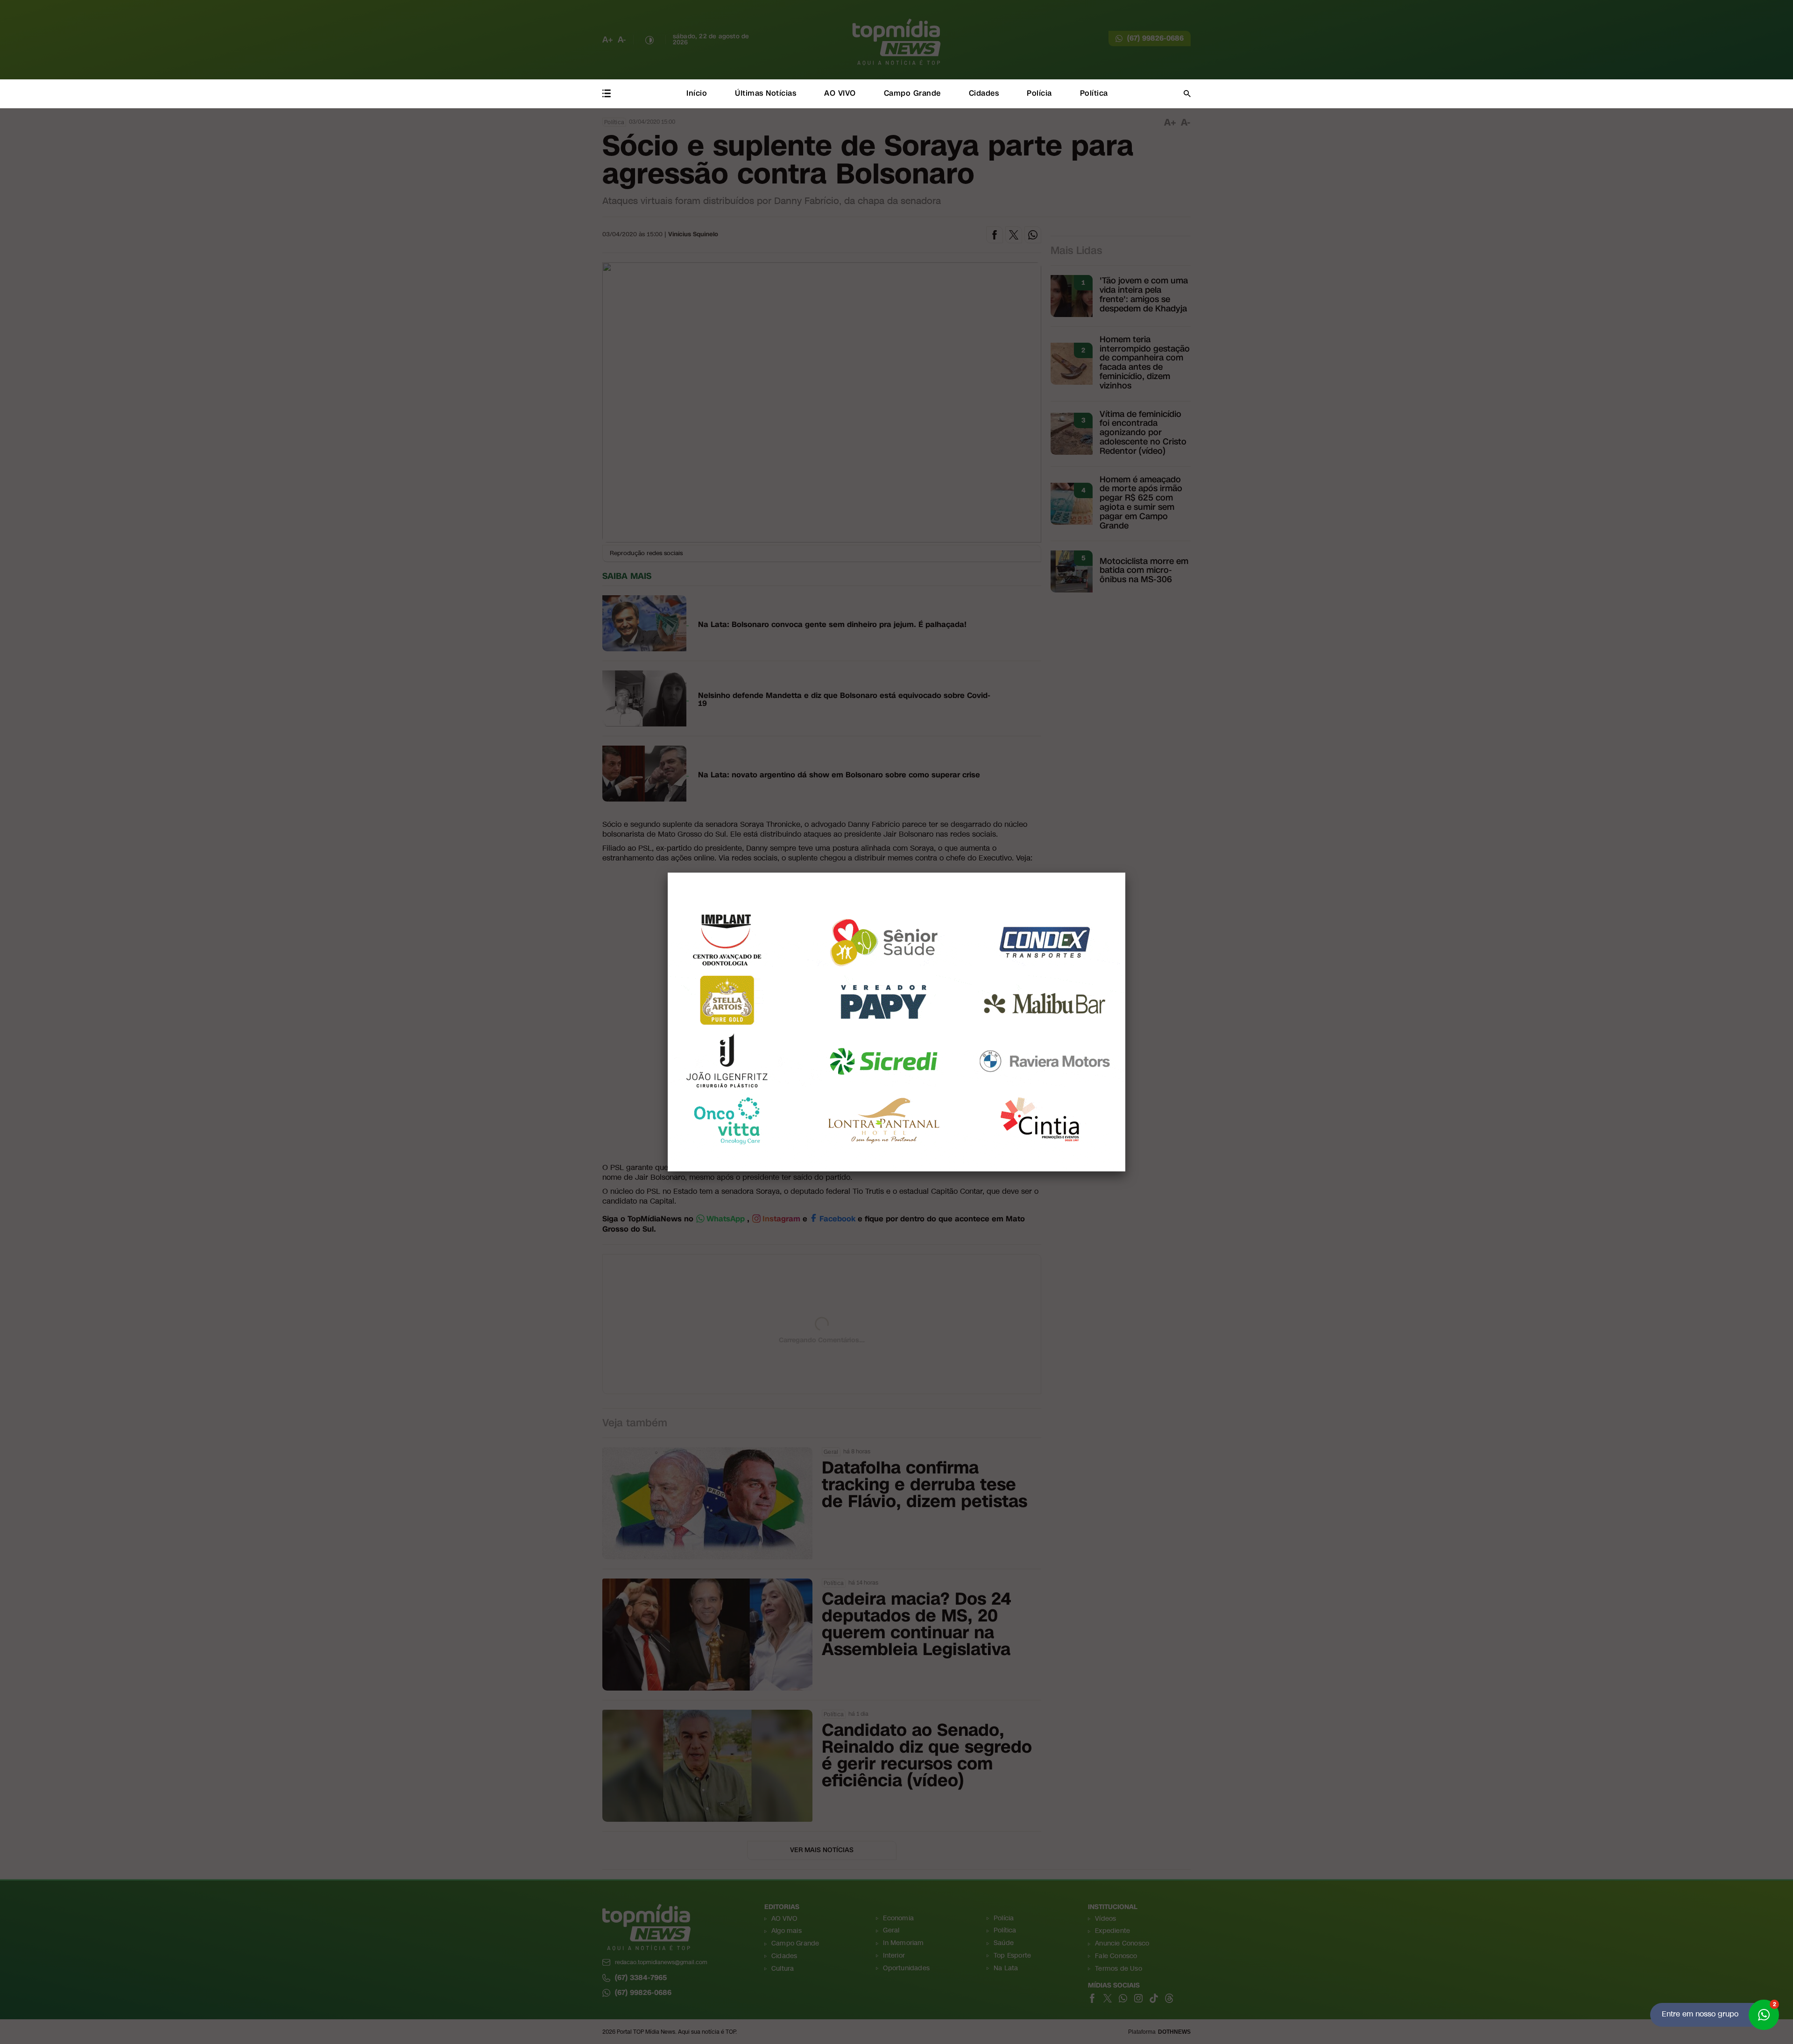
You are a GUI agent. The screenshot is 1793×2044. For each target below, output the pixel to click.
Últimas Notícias (766, 93)
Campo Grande (912, 93)
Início (697, 93)
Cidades (984, 93)
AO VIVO (840, 93)
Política (1094, 93)
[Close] (1125, 873)
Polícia (1039, 93)
